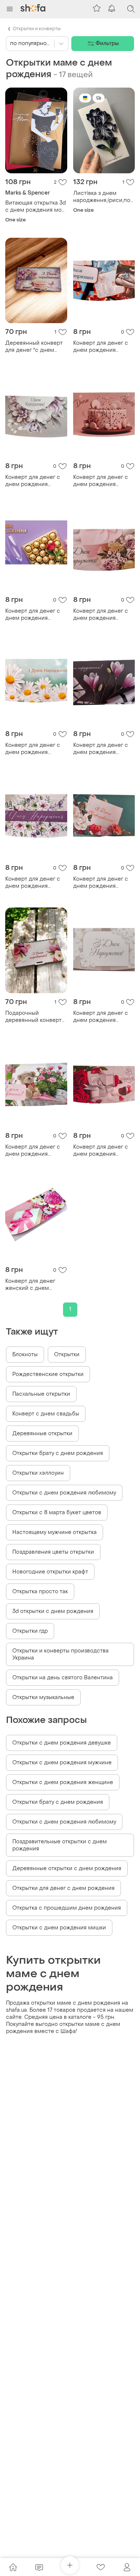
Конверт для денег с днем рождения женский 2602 (33, 481)
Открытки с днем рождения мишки (59, 1928)
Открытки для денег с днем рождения (63, 1888)
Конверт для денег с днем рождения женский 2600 (33, 883)
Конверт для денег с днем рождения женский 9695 (101, 1150)
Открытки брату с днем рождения (58, 1453)
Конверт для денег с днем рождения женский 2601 (101, 883)
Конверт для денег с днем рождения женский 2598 (101, 1017)
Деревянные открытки (42, 1434)
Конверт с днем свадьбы (46, 1414)
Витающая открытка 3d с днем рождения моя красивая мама (35, 206)
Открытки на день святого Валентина (63, 1678)
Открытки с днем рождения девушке (62, 1743)
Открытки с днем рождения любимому (64, 1493)
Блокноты (25, 1355)
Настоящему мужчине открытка (55, 1532)
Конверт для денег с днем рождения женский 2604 (101, 481)
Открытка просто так (40, 1592)
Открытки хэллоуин (38, 1473)
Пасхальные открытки (41, 1394)
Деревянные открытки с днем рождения (67, 1868)
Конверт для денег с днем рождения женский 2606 (101, 615)
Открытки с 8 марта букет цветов (57, 1513)
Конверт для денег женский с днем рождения (30, 1285)
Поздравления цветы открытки (53, 1552)
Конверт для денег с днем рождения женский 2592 (33, 615)
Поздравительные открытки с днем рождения (60, 1845)
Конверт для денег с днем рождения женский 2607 (101, 749)
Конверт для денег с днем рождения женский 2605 (101, 347)
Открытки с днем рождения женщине (63, 1782)
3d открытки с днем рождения (53, 1611)
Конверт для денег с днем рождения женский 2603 (33, 749)
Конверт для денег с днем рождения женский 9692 (33, 1150)
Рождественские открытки (48, 1374)
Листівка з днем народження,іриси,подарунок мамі (104, 197)
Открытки (67, 1355)
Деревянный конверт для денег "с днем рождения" (34, 347)
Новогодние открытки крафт (50, 1572)
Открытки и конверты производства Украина (60, 1654)
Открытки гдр (30, 1631)
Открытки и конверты (37, 29)
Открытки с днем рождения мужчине (62, 1763)
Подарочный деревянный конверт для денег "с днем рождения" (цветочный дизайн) (36, 1017)
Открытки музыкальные (43, 1697)
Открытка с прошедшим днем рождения (67, 1908)
